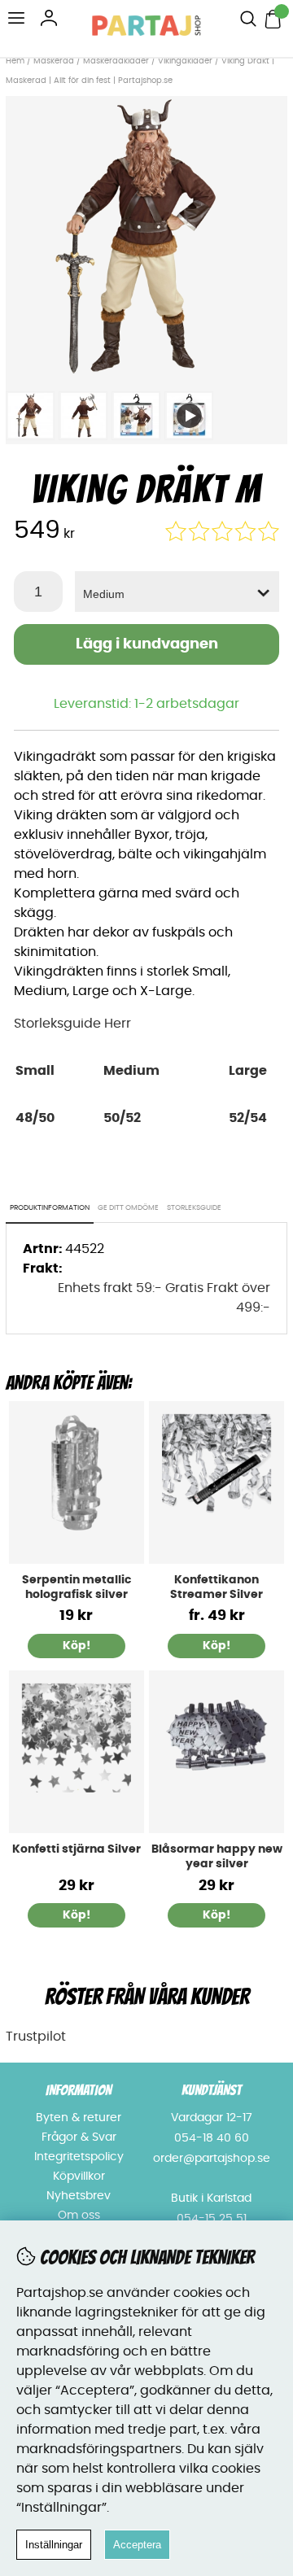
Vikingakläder (185, 61)
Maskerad (54, 61)
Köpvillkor (79, 2177)
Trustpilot (36, 2037)
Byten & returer (79, 2118)
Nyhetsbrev (79, 2196)
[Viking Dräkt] (146, 373)
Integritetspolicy (79, 2157)
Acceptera (137, 2545)
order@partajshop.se (212, 2159)
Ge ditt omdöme (128, 1208)
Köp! (216, 1646)
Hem (15, 61)
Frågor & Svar (79, 2137)
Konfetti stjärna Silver (77, 1849)
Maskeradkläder (116, 61)
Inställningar (54, 2545)
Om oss (79, 2216)
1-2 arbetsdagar (187, 704)
